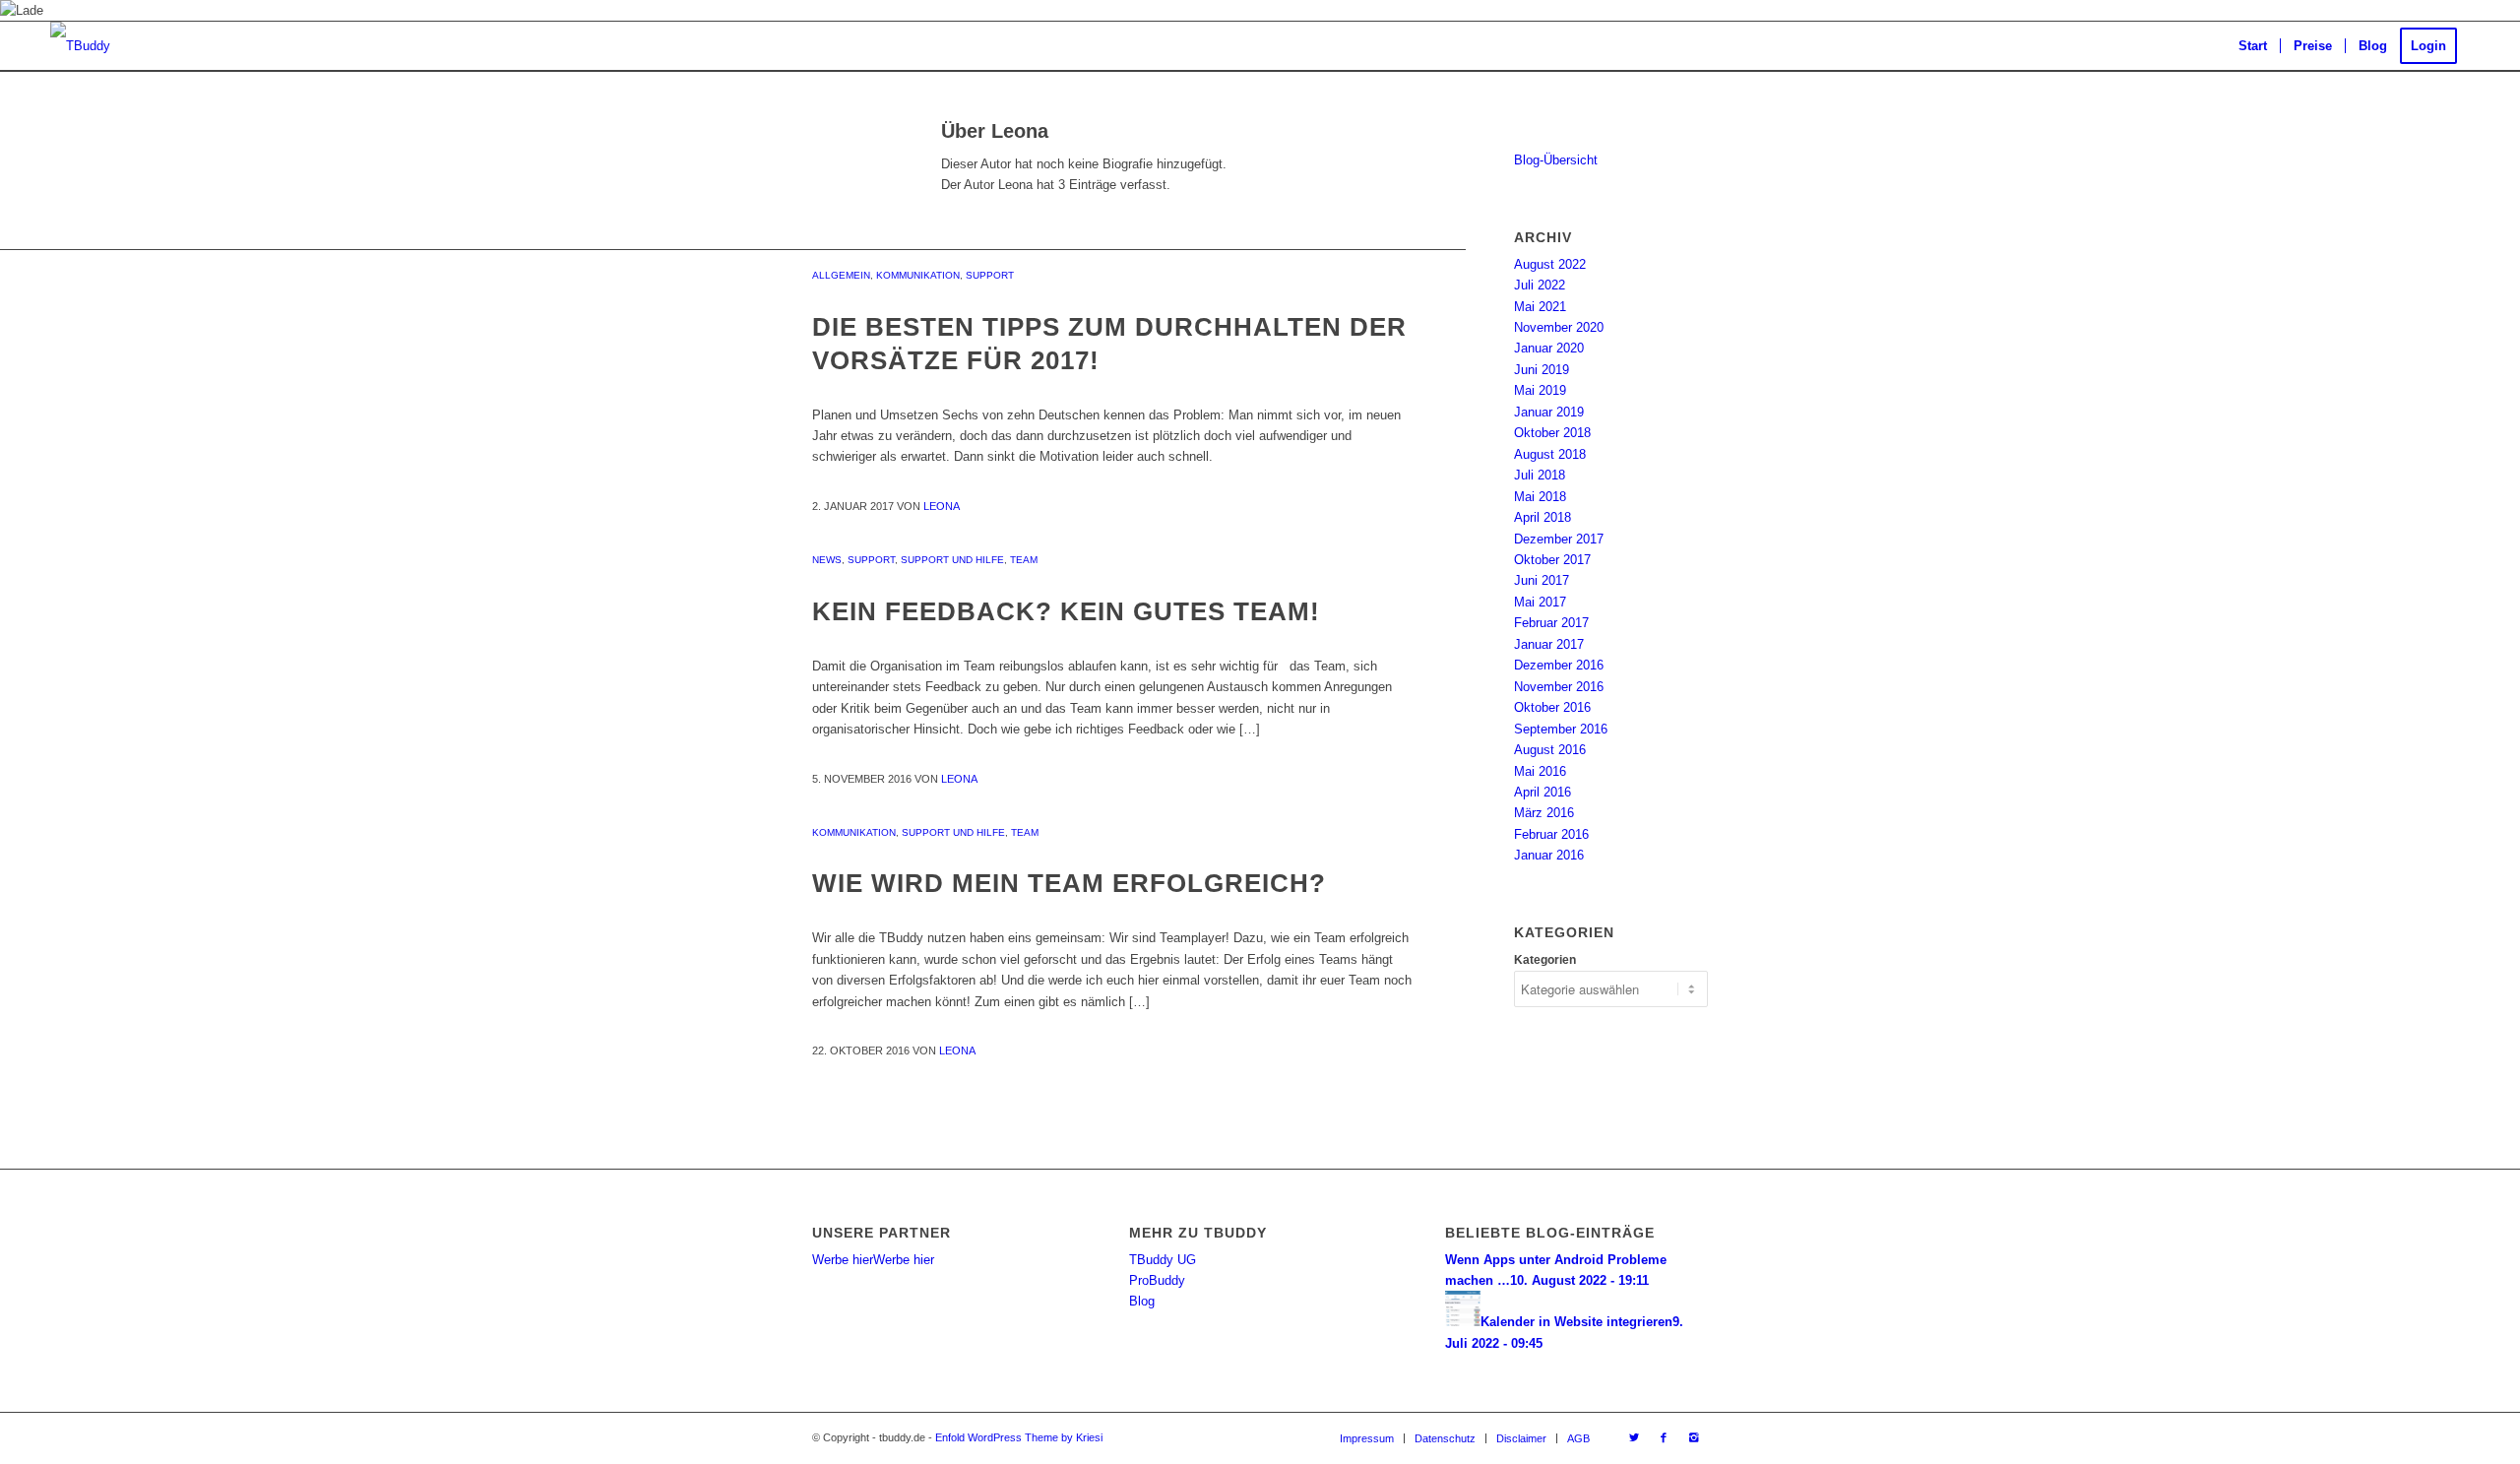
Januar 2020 (1549, 348)
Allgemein (841, 275)
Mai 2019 (1540, 390)
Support (990, 275)
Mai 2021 (1540, 307)
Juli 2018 (1540, 475)
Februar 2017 (1551, 623)
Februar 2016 (1551, 834)
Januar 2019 (1549, 412)
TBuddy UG (1163, 1260)
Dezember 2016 (1559, 665)
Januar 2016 (1549, 855)
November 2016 (1559, 687)
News (827, 560)
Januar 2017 (1549, 644)
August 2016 (1550, 750)
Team (1024, 560)
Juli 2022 (1540, 285)
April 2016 (1543, 792)
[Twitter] (1634, 1437)
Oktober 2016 (1552, 707)
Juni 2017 (1542, 580)
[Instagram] (1693, 1437)
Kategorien (1545, 960)
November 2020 (1559, 327)
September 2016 (1561, 729)
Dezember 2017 (1559, 539)
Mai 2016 (1540, 771)
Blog (1142, 1301)
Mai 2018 (1540, 497)
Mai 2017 (1540, 602)
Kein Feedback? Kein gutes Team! (1066, 611)
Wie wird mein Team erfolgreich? (1069, 883)
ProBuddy (1157, 1280)
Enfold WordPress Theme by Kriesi (1019, 1437)
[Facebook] (1664, 1437)
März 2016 (1544, 813)
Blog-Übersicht (1556, 160)
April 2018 (1543, 517)
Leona (942, 506)
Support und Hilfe (952, 560)
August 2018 (1550, 454)
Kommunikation (918, 275)
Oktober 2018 (1552, 433)
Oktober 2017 (1552, 560)
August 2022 (1550, 264)
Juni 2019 (1542, 370)
